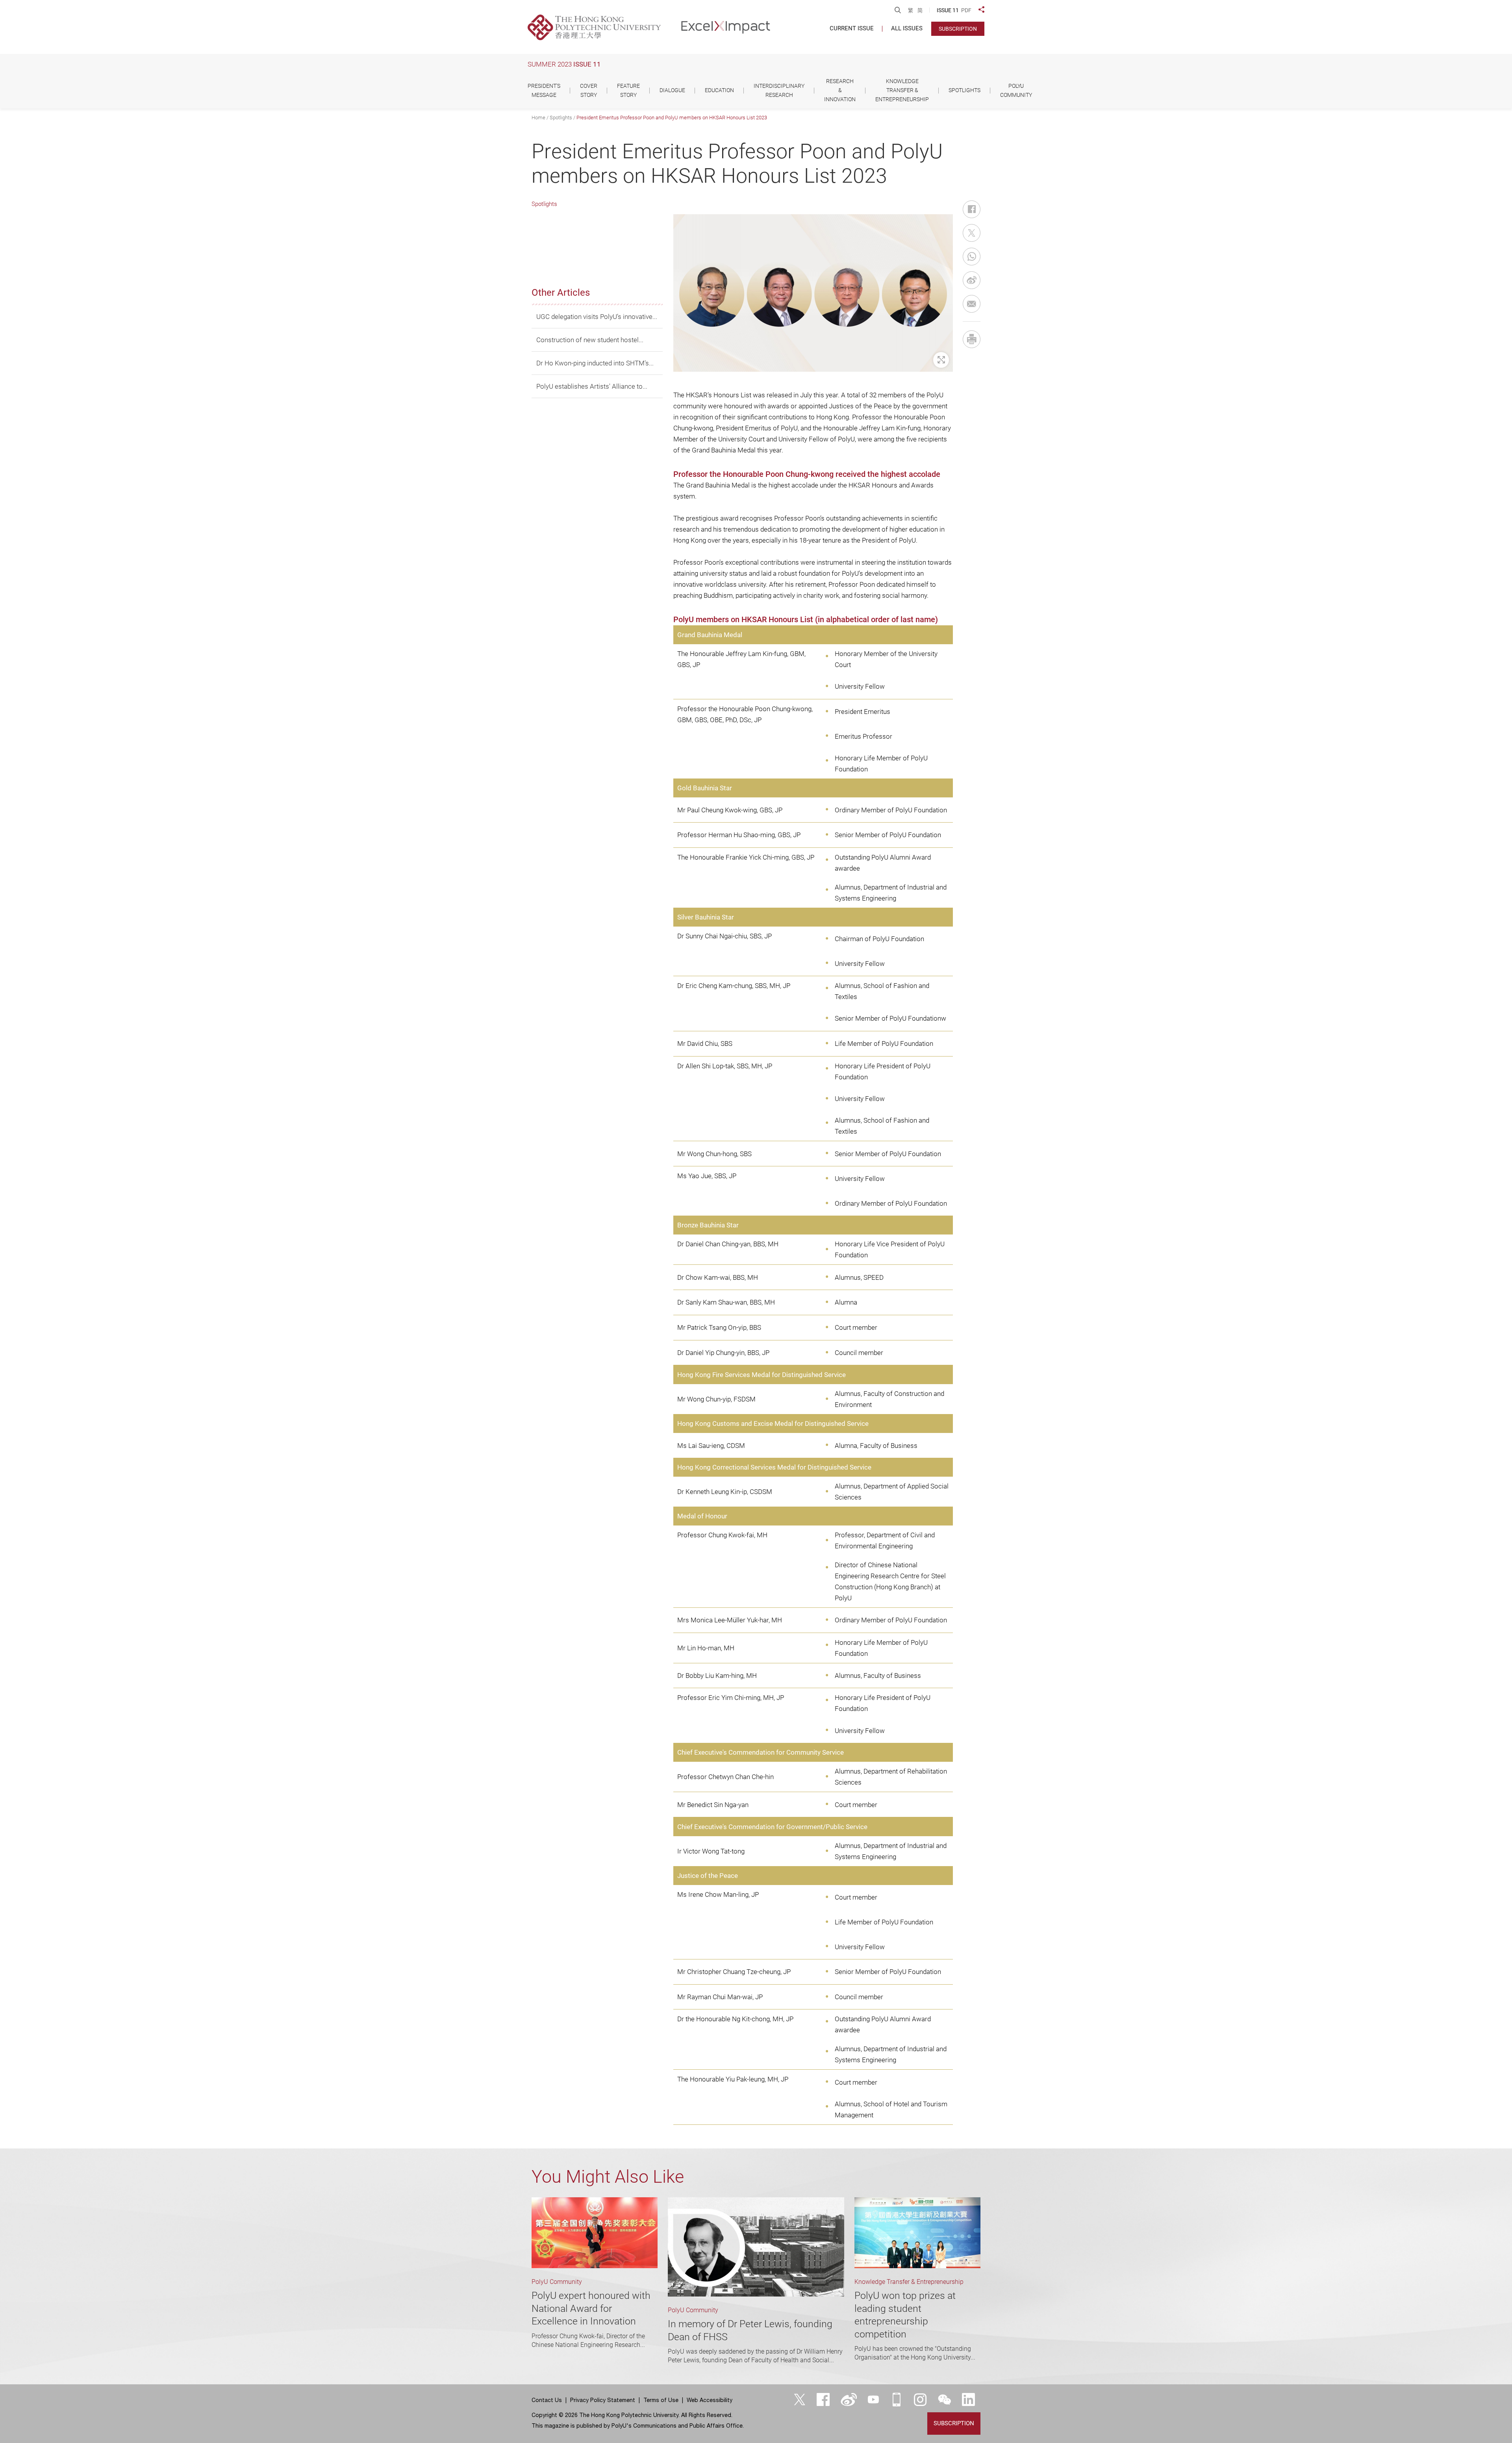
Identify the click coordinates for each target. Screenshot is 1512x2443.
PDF (966, 10)
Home (538, 118)
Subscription (958, 29)
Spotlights (561, 118)
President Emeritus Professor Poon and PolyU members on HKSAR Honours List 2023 (672, 118)
